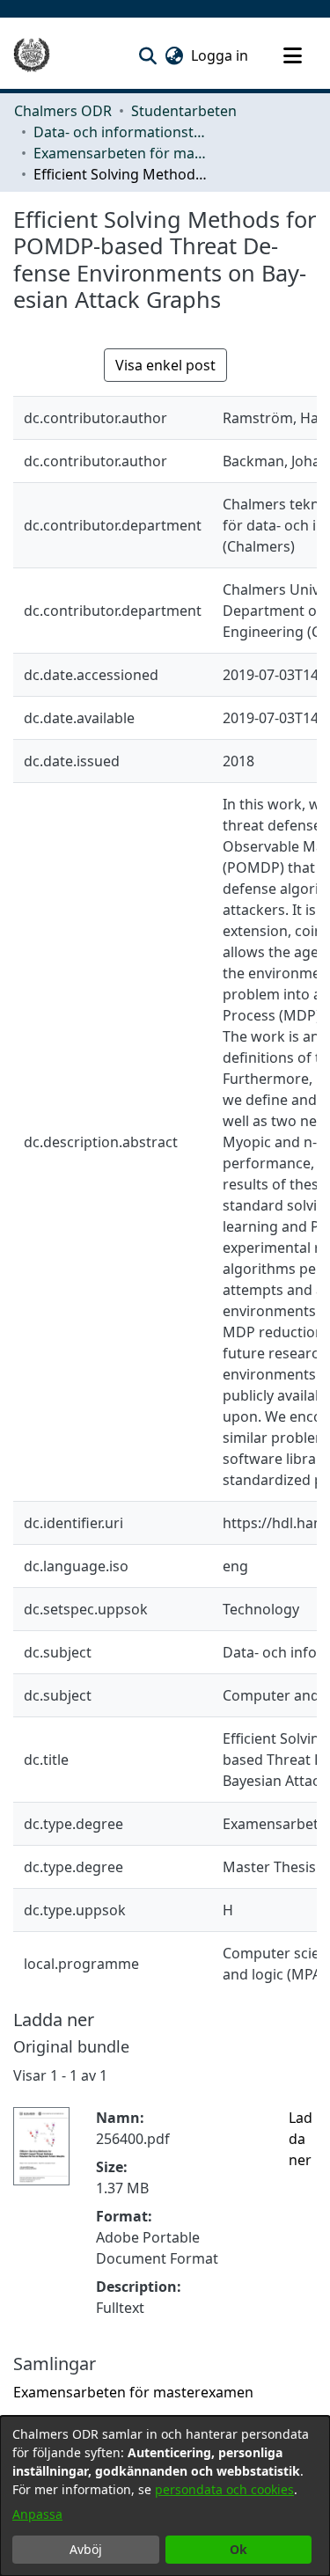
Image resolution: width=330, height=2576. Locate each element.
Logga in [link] (220, 55)
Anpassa (37, 2514)
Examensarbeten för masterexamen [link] (121, 153)
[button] (147, 55)
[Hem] (32, 55)
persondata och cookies (224, 2489)
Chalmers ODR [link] (63, 111)
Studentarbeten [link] (184, 111)
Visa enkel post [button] (165, 365)
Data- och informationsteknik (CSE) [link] (121, 132)
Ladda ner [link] (301, 2139)
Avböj (86, 2549)
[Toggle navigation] (292, 55)
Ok (238, 2549)
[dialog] (165, 2496)
